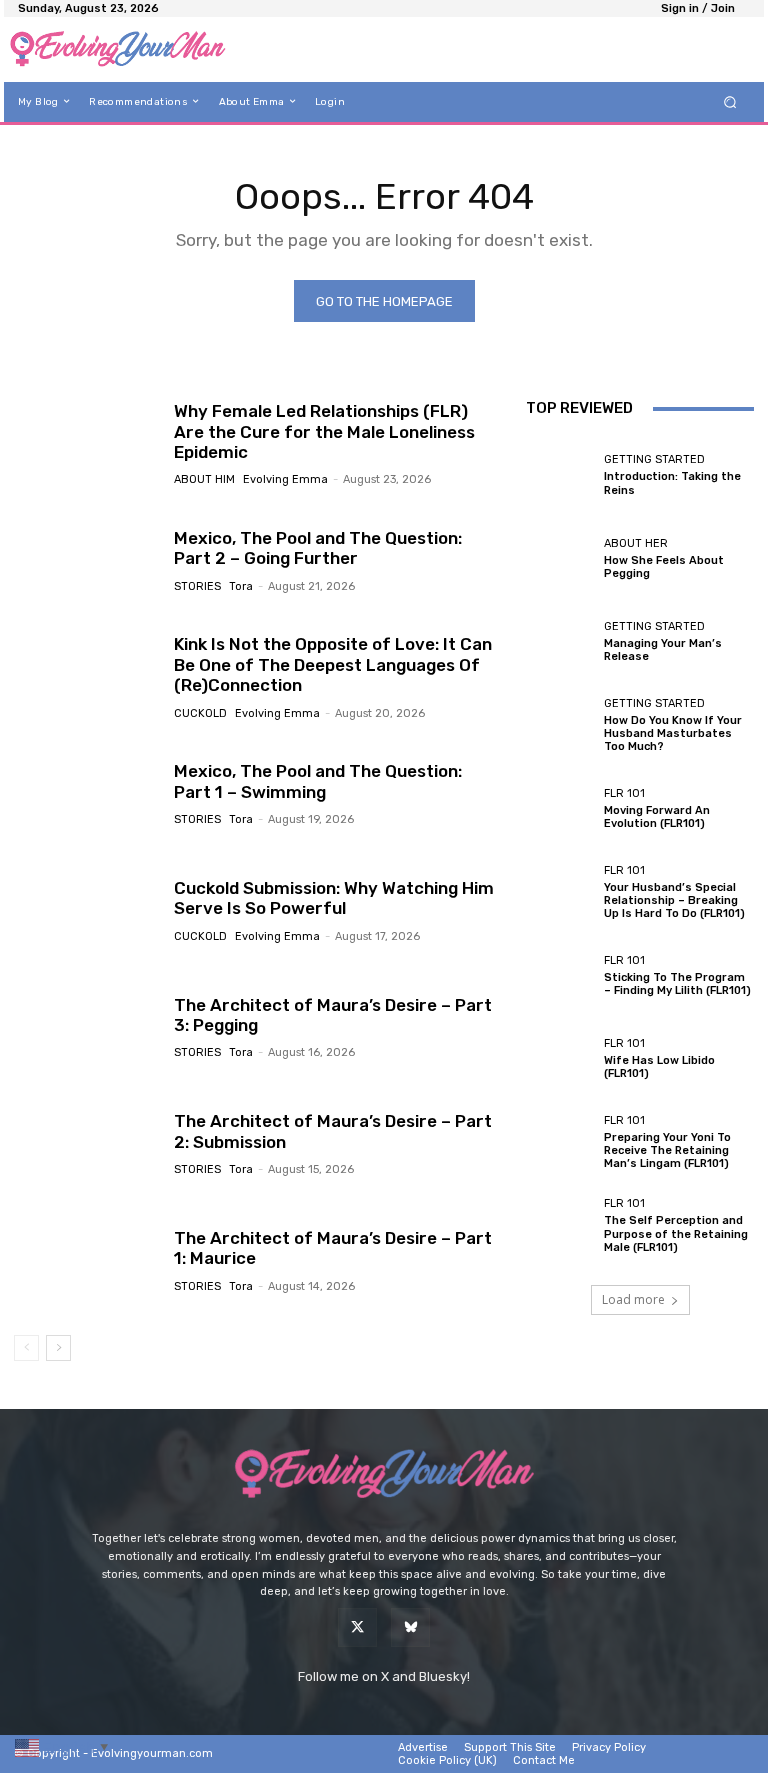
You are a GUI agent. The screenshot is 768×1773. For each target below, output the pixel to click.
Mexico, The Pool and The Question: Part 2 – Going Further (318, 548)
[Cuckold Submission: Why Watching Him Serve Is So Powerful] (86, 910)
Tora (241, 586)
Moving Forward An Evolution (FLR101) (657, 817)
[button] (730, 101)
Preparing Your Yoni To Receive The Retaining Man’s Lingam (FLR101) (667, 1150)
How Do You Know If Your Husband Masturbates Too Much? (673, 733)
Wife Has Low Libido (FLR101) (659, 1067)
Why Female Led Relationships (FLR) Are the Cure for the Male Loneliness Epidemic (324, 431)
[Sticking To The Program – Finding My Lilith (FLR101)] (560, 976)
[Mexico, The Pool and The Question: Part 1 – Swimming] (86, 793)
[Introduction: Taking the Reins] (560, 475)
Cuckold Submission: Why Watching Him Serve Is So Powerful (334, 898)
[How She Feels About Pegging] (560, 559)
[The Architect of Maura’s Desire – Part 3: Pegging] (86, 1027)
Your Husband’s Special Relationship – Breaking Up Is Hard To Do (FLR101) (674, 900)
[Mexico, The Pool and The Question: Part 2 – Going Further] (86, 560)
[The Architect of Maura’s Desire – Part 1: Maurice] (86, 1260)
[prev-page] (26, 1348)
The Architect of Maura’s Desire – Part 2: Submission (333, 1131)
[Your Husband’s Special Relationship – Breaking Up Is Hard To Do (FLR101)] (560, 892)
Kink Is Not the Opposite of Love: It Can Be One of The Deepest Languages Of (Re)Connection (333, 664)
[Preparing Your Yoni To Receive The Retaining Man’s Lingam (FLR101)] (560, 1143)
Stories (197, 586)
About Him (204, 479)
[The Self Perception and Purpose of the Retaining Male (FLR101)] (560, 1226)
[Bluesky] (410, 1627)
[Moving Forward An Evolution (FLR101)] (560, 809)
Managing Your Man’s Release (663, 650)
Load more (633, 1299)
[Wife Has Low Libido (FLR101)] (560, 1059)
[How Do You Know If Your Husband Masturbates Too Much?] (560, 726)
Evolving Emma (285, 479)
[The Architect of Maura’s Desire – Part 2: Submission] (86, 1143)
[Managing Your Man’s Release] (560, 642)
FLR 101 (624, 793)
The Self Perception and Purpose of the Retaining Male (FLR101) (676, 1233)
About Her (636, 543)
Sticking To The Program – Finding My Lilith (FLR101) (677, 984)
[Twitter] (357, 1627)
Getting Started (654, 459)
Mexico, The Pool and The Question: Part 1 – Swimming (318, 781)
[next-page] (58, 1348)
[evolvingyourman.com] (117, 49)
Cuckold (200, 713)
